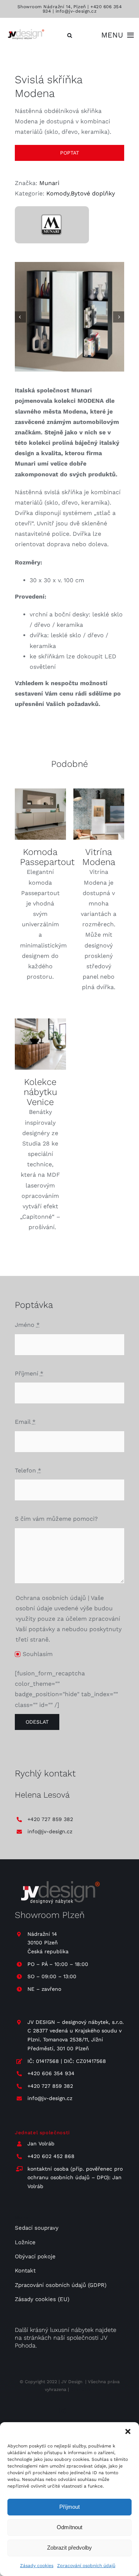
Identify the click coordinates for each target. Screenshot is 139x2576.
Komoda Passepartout (47, 857)
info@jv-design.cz (76, 11)
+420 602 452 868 (51, 2156)
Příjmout (69, 2507)
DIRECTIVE (82, 2389)
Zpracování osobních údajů (86, 2566)
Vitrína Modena (99, 857)
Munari (49, 183)
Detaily (40, 815)
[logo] (25, 30)
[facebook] (77, 2411)
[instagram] (63, 2411)
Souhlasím (38, 1654)
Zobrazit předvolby (69, 2548)
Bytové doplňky (93, 193)
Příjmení (29, 1373)
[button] (128, 2431)
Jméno (27, 1325)
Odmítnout (69, 2527)
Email (25, 1422)
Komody (58, 193)
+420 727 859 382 (50, 1819)
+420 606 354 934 (51, 2073)
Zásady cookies (37, 2566)
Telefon (28, 1470)
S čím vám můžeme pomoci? (56, 1519)
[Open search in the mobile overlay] (70, 35)
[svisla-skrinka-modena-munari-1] (69, 317)
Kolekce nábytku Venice (40, 1092)
